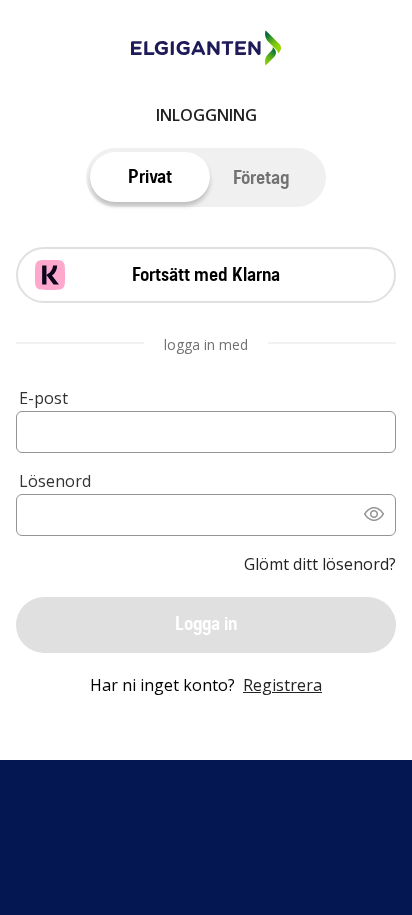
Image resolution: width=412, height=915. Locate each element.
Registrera (282, 685)
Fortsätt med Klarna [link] (206, 274)
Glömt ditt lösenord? (320, 564)
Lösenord (55, 481)
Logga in (206, 623)
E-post (43, 398)
